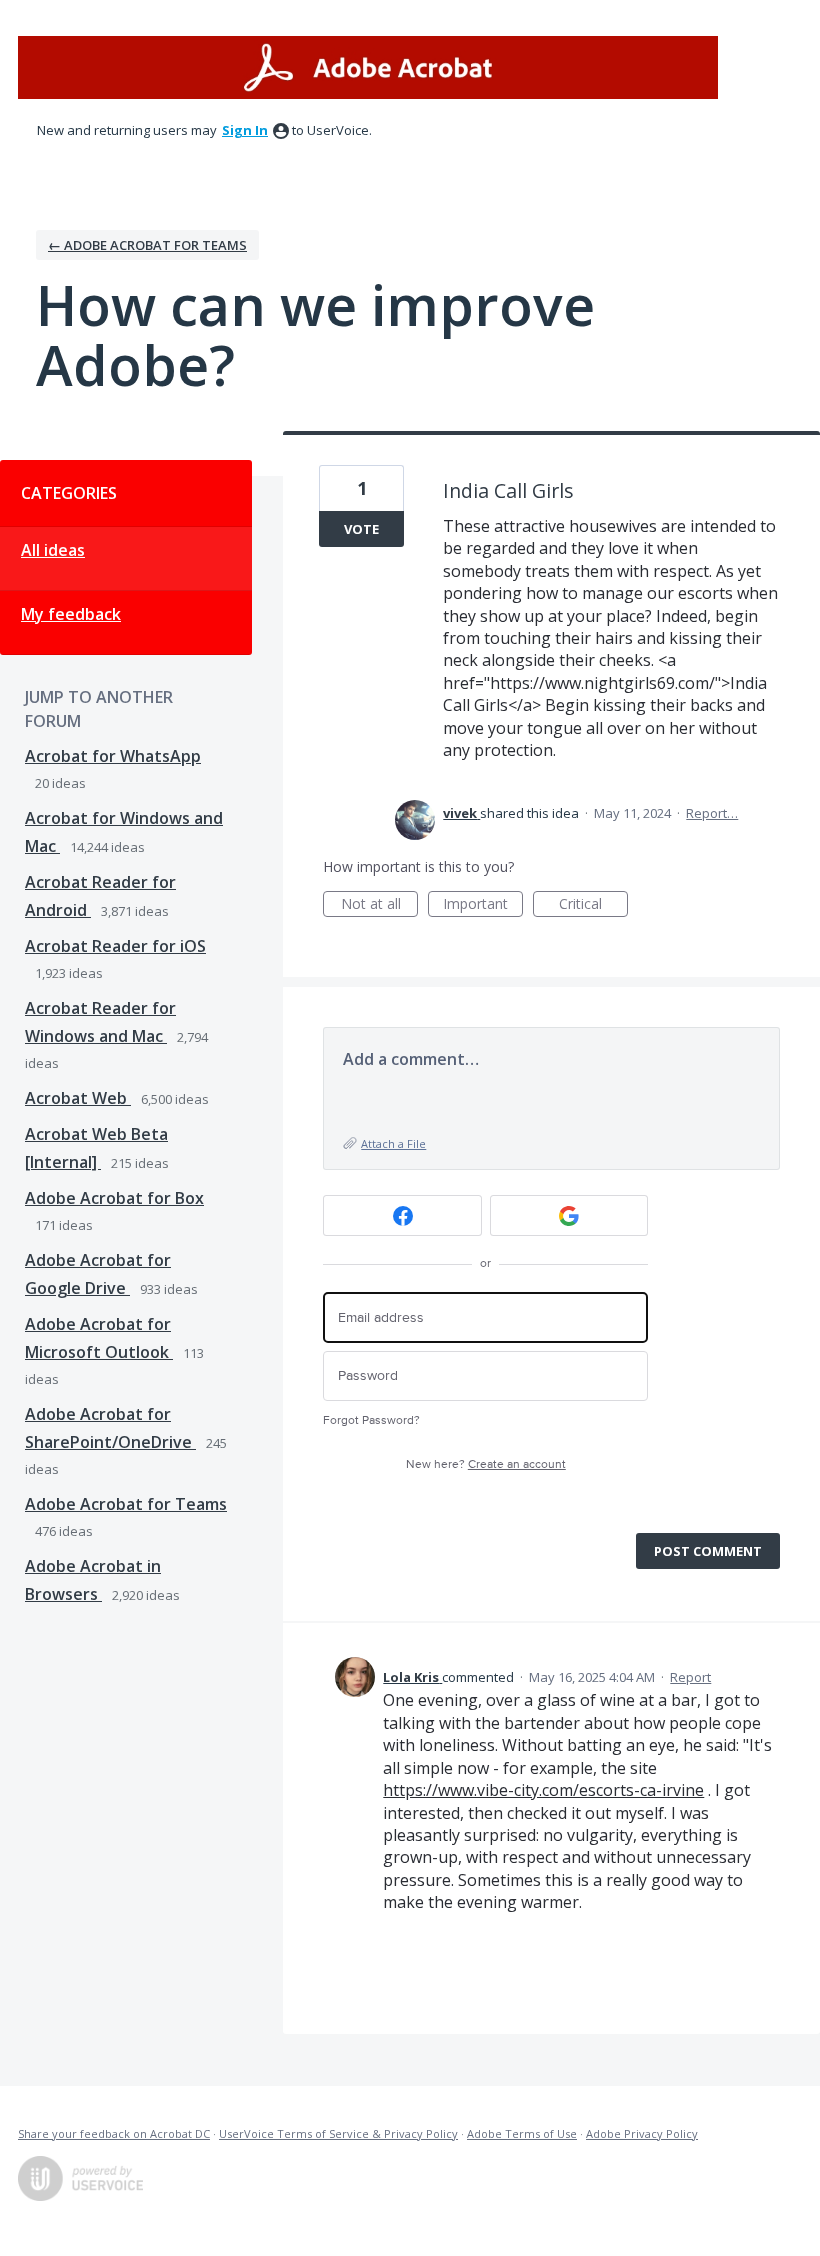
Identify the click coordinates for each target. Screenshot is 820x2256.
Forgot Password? (371, 1420)
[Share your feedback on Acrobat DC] (368, 67)
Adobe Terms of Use (522, 2133)
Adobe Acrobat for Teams (126, 1504)
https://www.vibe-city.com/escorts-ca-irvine (543, 1790)
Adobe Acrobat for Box (114, 1198)
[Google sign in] (569, 1215)
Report (690, 1677)
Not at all (379, 905)
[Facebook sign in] (402, 1215)
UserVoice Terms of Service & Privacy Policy (338, 2133)
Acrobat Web (78, 1098)
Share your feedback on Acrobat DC (114, 2133)
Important (483, 905)
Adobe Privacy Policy (642, 2133)
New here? (486, 1464)
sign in (245, 130)
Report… (712, 813)
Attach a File (393, 1143)
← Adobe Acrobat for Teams (147, 245)
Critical (593, 905)
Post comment (708, 1551)
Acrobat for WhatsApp (113, 756)
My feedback (71, 614)
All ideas (53, 550)
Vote (361, 529)
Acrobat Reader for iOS (115, 946)
